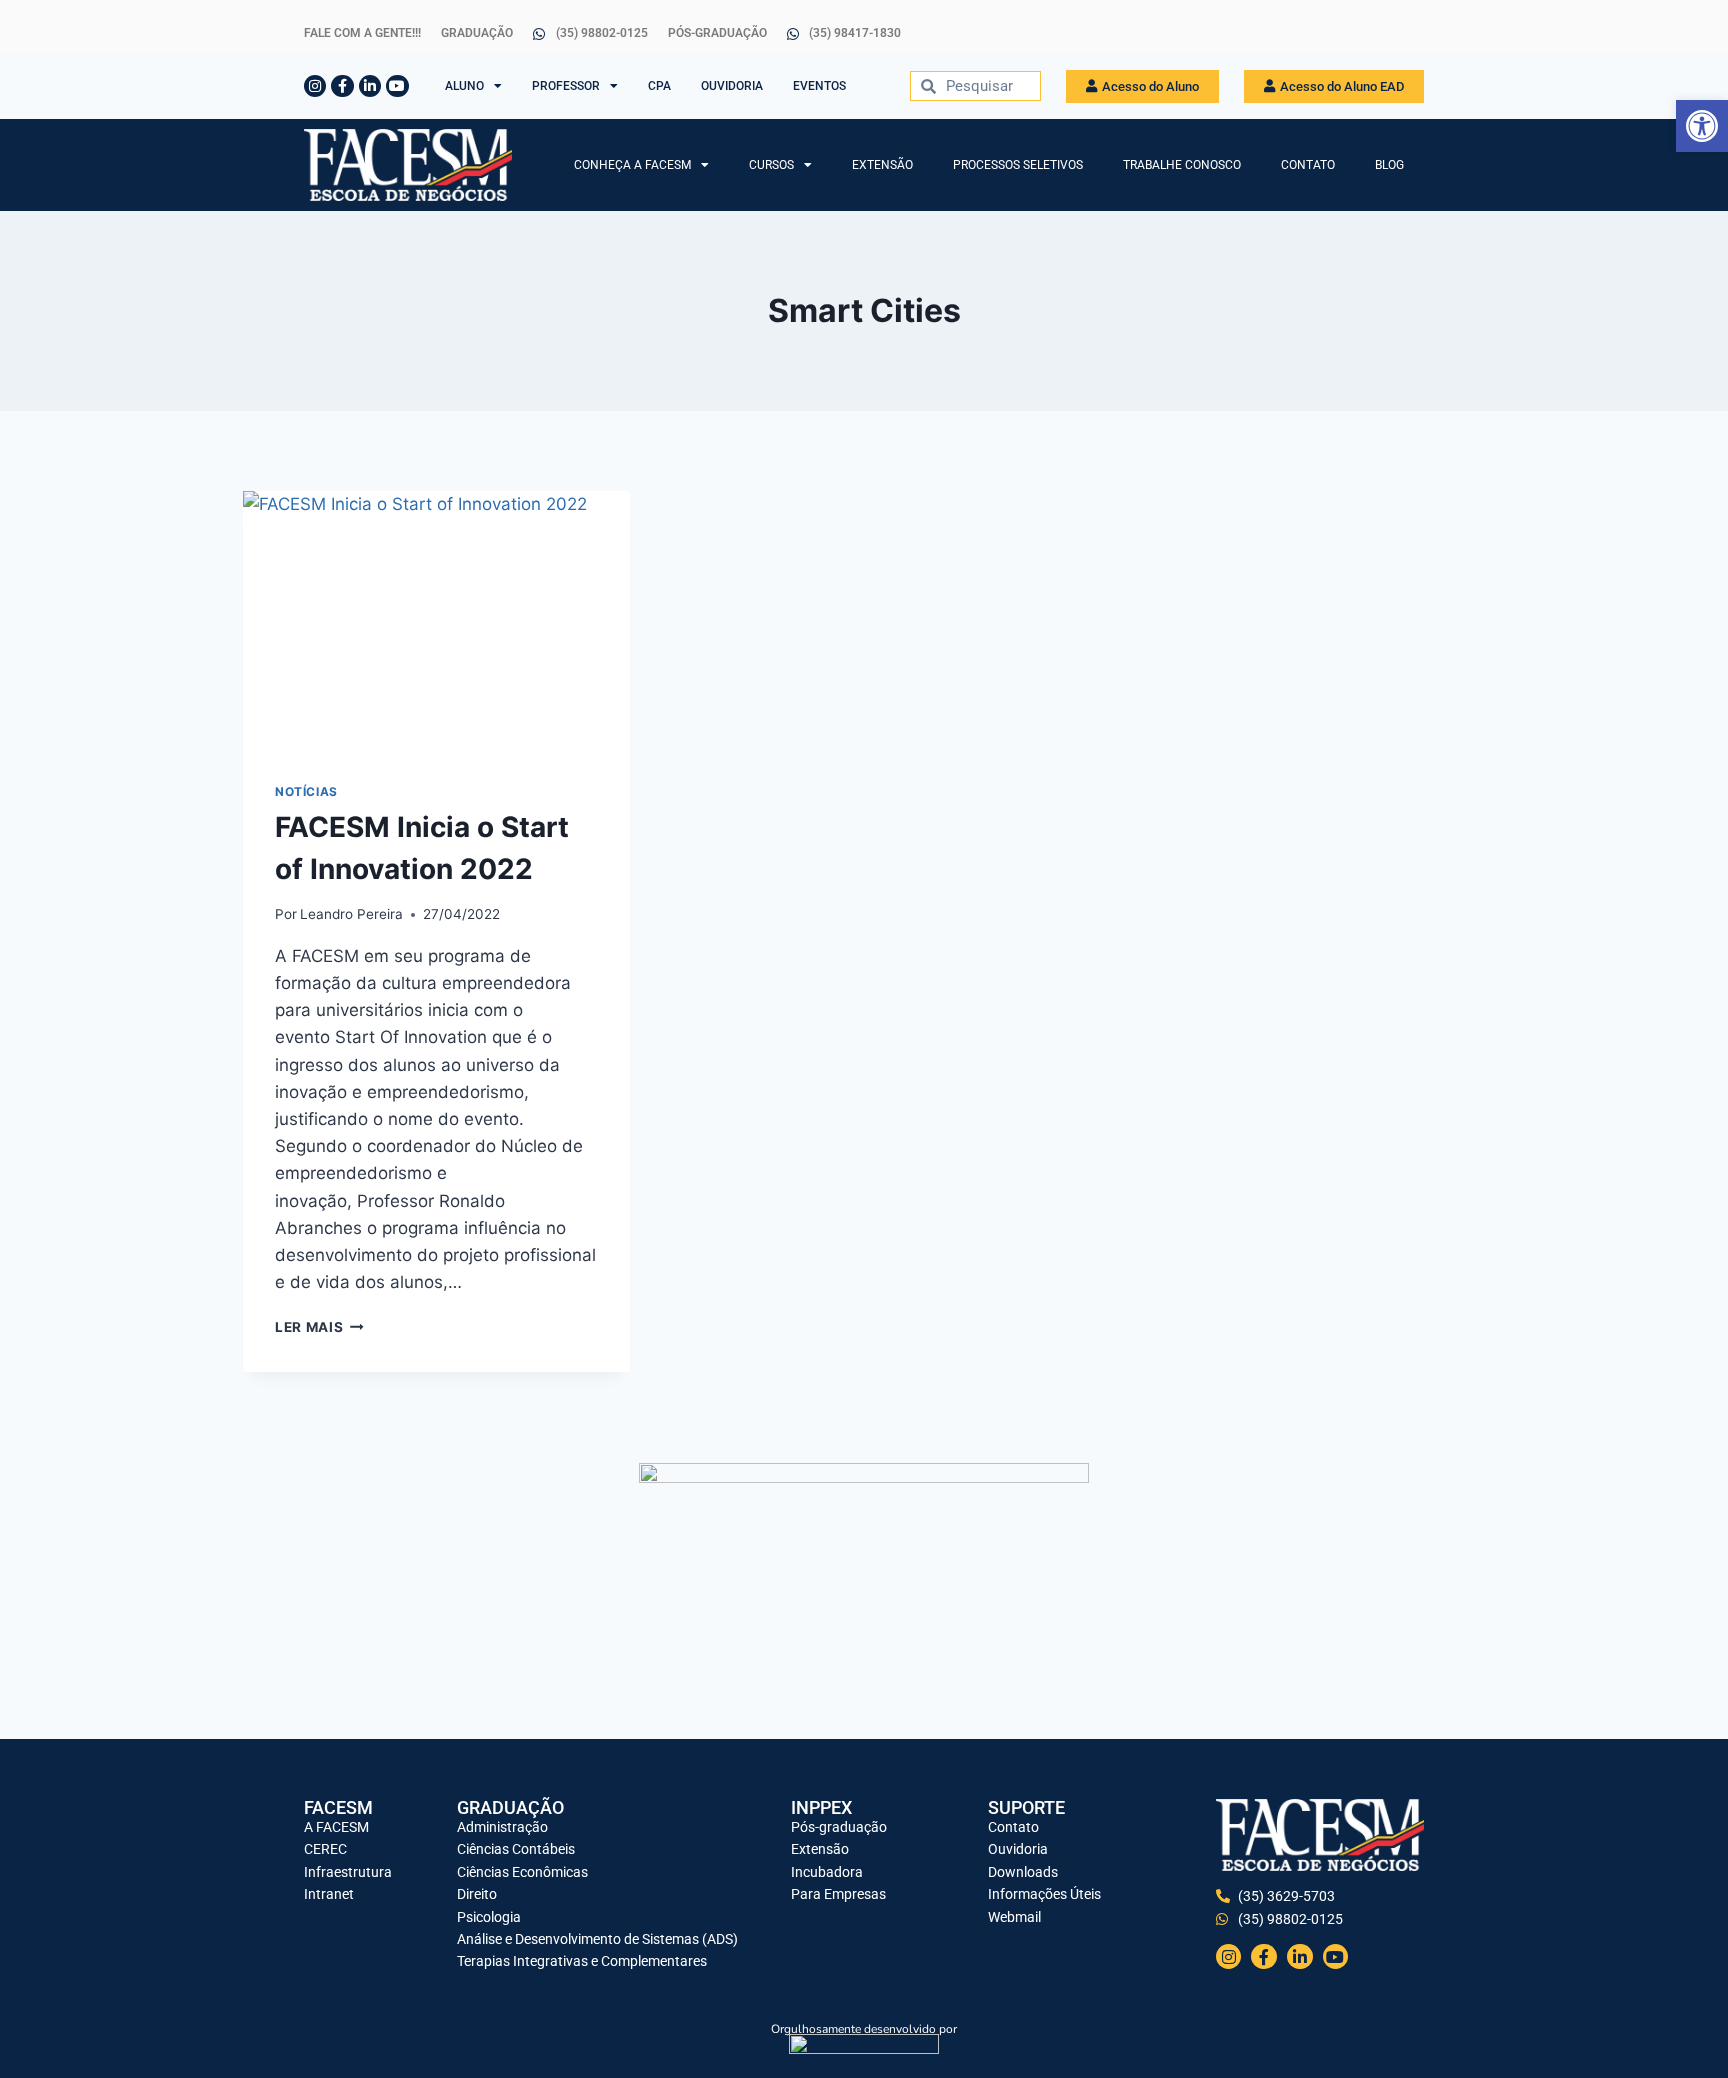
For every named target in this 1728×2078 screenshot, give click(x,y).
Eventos (819, 86)
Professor (566, 86)
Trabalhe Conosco (1182, 165)
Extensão (882, 165)
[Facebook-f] (342, 86)
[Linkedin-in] (370, 86)
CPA (659, 86)
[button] (1702, 126)
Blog (1389, 165)
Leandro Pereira (351, 914)
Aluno (464, 86)
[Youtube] (397, 86)
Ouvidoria (732, 86)
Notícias (306, 791)
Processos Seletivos (1018, 165)
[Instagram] (315, 86)
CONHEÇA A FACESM (632, 165)
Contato (1308, 165)
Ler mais (319, 1327)
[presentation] (436, 620)
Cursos (771, 165)
